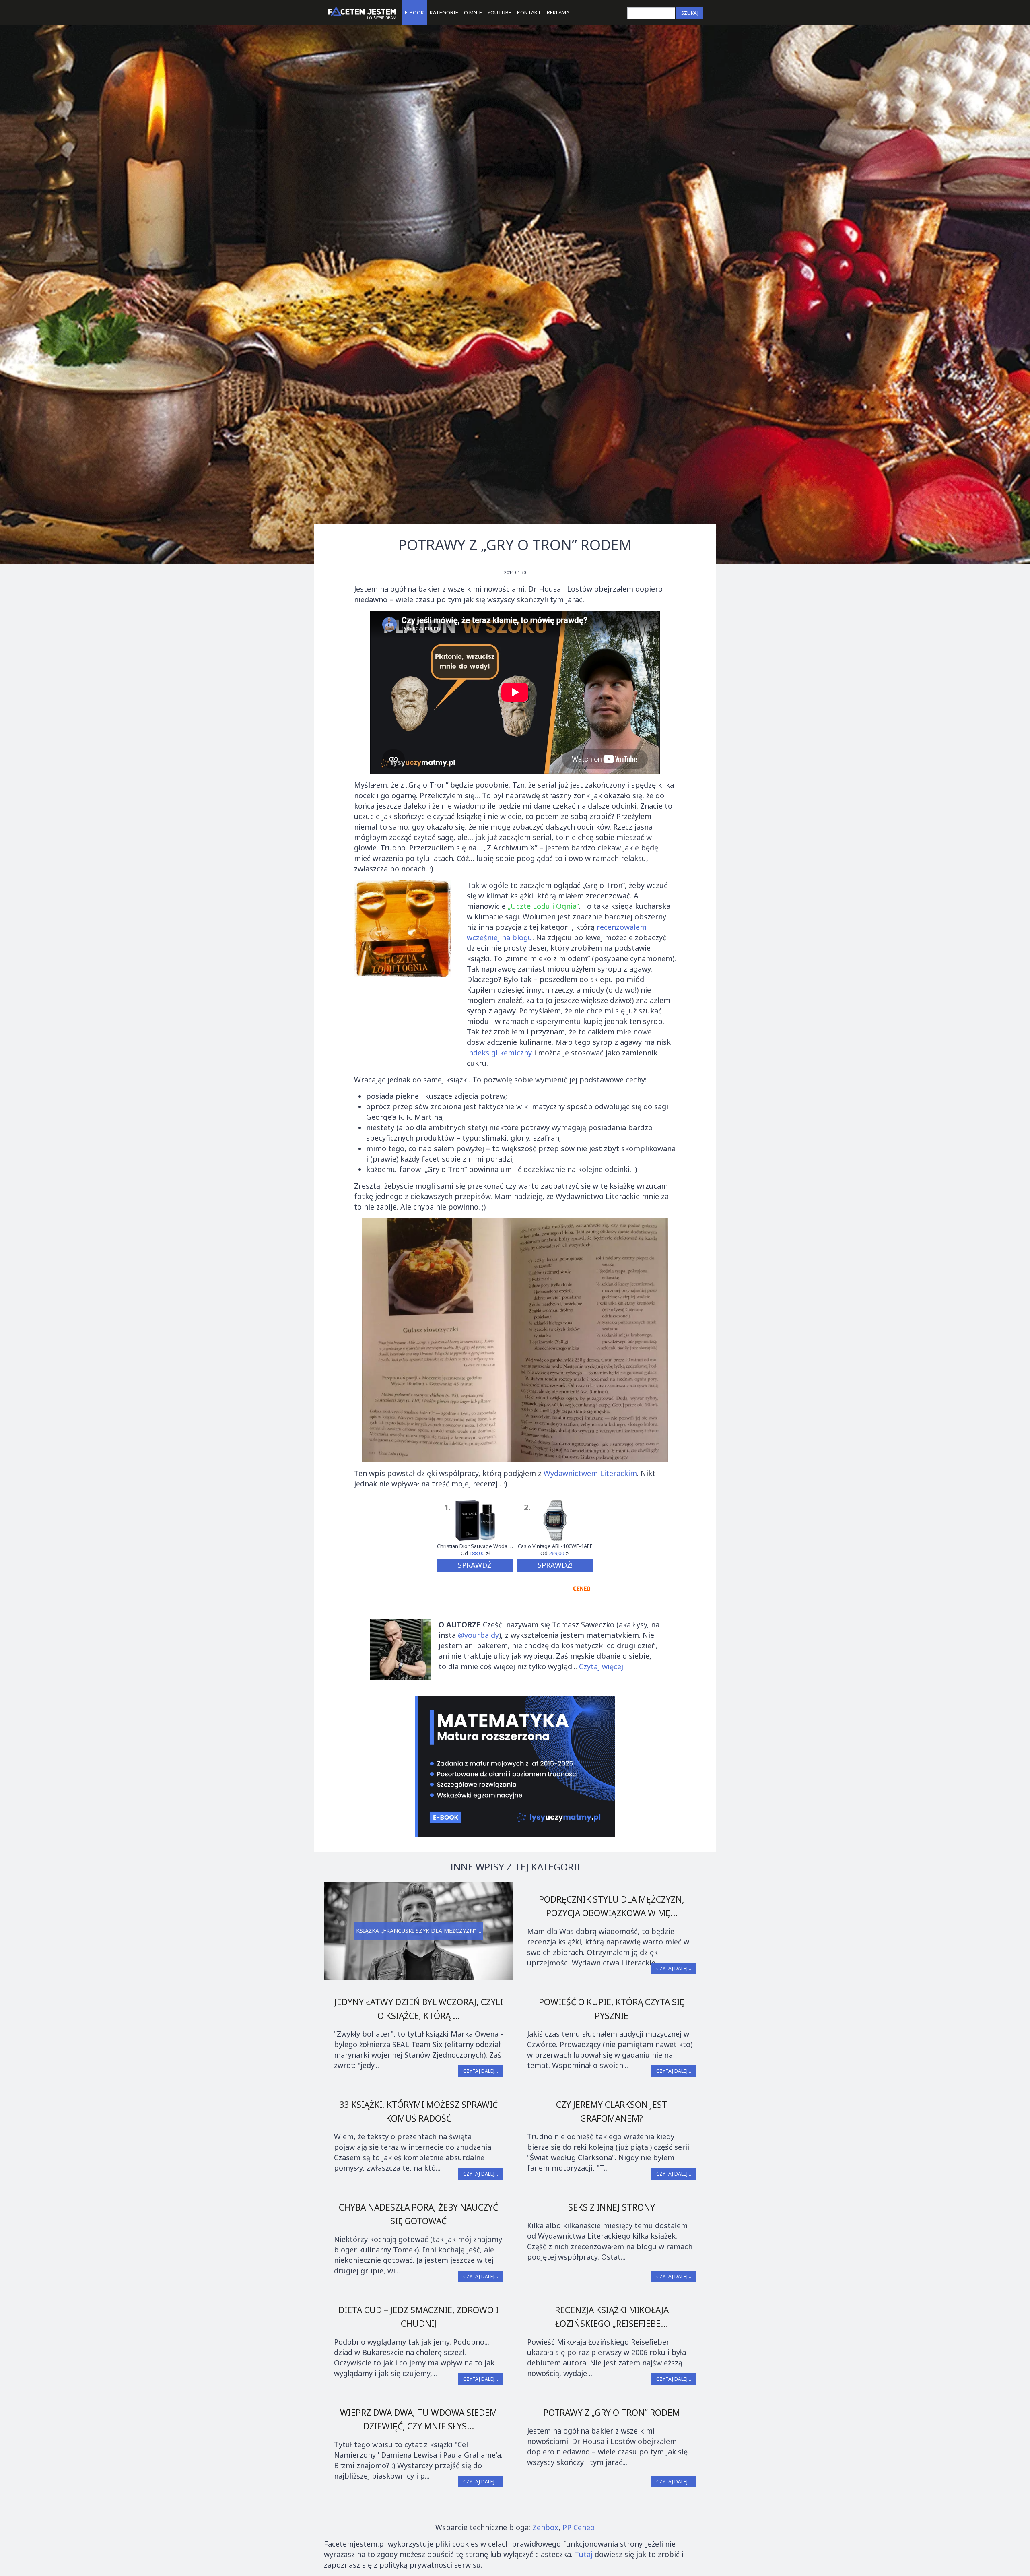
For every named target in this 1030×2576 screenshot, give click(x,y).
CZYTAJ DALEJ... (674, 1968)
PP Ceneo (579, 2527)
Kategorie (444, 12)
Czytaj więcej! (602, 1666)
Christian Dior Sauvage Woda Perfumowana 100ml (475, 1546)
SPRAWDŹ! (475, 1565)
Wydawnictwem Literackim (590, 1473)
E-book (414, 12)
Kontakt (529, 12)
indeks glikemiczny (499, 1053)
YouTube (500, 12)
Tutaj (584, 2554)
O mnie (473, 12)
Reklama (558, 12)
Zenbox (545, 2527)
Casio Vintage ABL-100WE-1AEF (555, 1546)
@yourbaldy (478, 1635)
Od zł (475, 1554)
